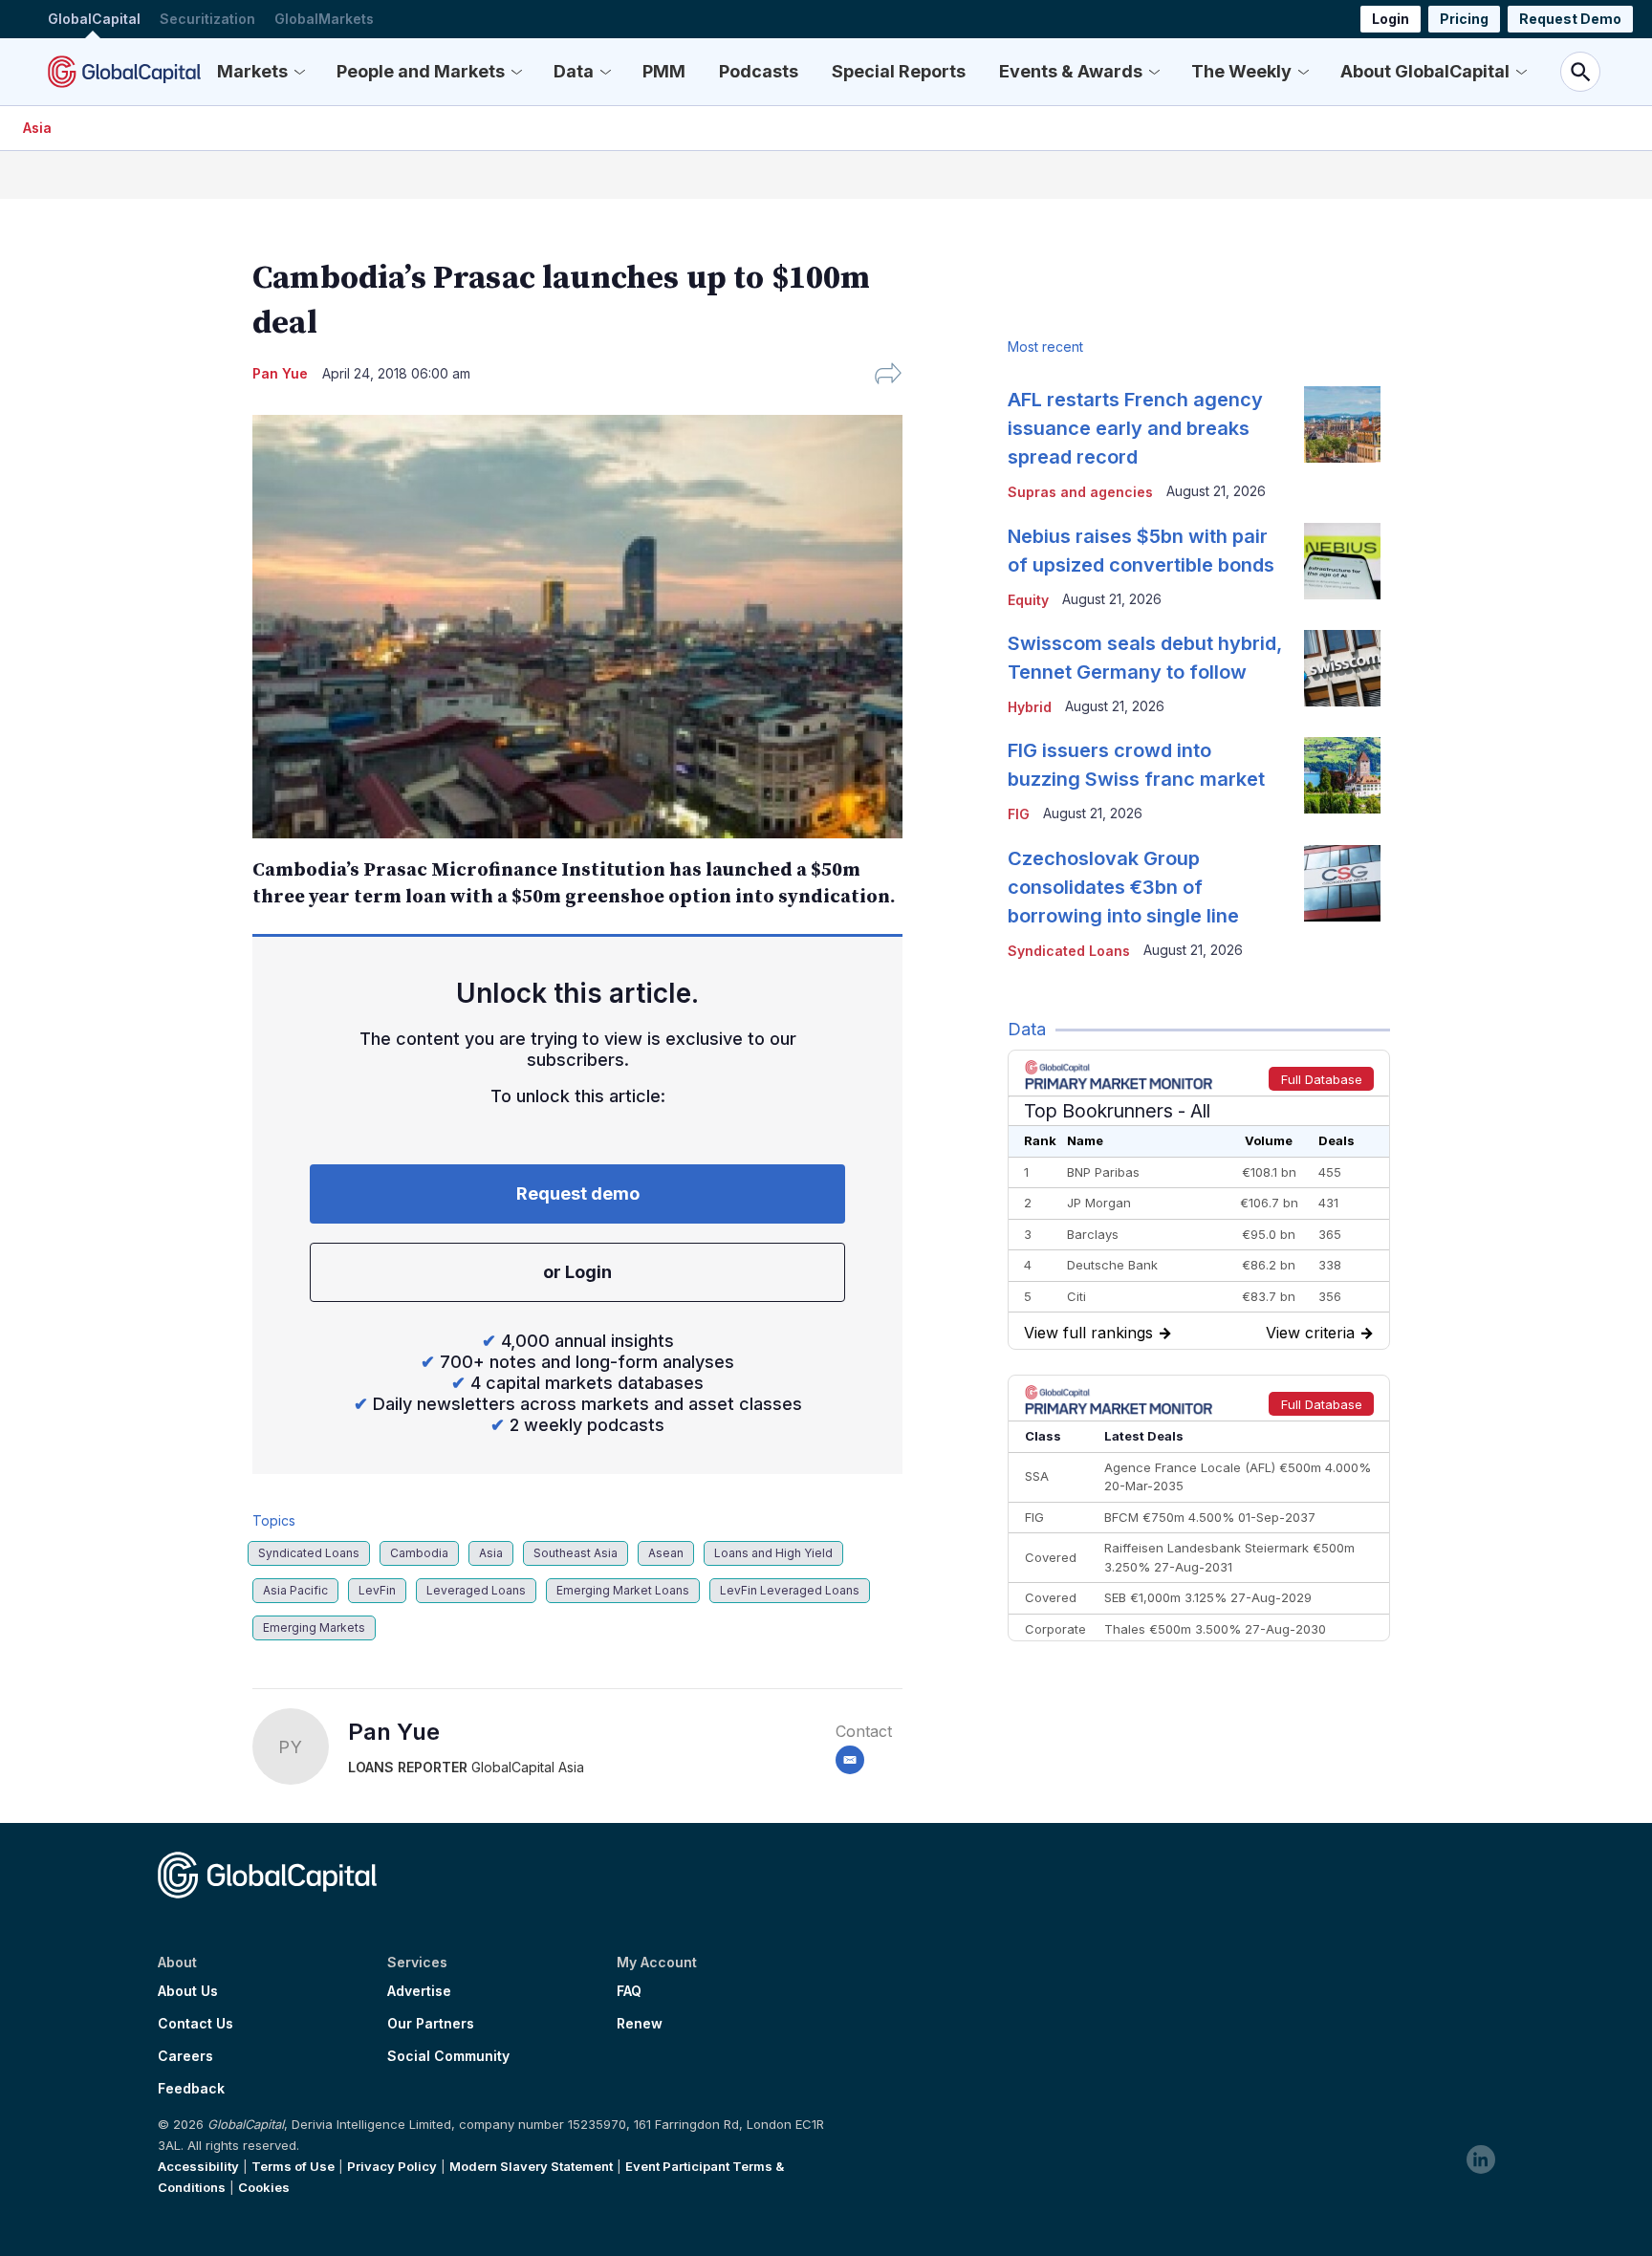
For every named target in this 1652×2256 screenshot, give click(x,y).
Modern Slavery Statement (531, 2166)
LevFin (377, 1590)
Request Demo (1570, 19)
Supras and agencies (1080, 492)
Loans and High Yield (773, 1553)
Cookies (264, 2187)
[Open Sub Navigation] (299, 72)
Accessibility (198, 2166)
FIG (1019, 814)
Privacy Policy (392, 2166)
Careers (185, 2056)
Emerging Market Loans (623, 1590)
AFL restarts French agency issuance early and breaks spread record (1135, 428)
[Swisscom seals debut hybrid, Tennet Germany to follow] (1342, 668)
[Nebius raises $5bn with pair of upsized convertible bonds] (1342, 561)
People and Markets (421, 71)
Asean (666, 1553)
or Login (577, 1272)
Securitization (207, 19)
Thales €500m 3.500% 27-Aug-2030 (1215, 1629)
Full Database (1322, 1079)
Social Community (448, 2056)
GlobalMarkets (324, 19)
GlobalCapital (94, 19)
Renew (640, 2024)
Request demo (578, 1193)
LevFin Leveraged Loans (790, 1590)
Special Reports (899, 71)
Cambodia (419, 1553)
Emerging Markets (314, 1627)
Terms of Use (293, 2166)
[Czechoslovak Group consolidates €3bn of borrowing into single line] (1342, 883)
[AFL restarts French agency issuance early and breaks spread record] (1342, 424)
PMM (664, 71)
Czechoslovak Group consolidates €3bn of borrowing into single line (1123, 887)
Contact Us (196, 2024)
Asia (37, 128)
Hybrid (1030, 707)
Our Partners (431, 2024)
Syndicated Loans (309, 1553)
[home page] (124, 72)
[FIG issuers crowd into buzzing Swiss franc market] (1342, 775)
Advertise (419, 1991)
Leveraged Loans (476, 1590)
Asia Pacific (295, 1590)
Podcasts (759, 71)
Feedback (191, 2089)
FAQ (629, 1991)
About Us (188, 1991)
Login (1391, 19)
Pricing (1464, 19)
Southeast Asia (576, 1553)
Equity (1028, 600)
